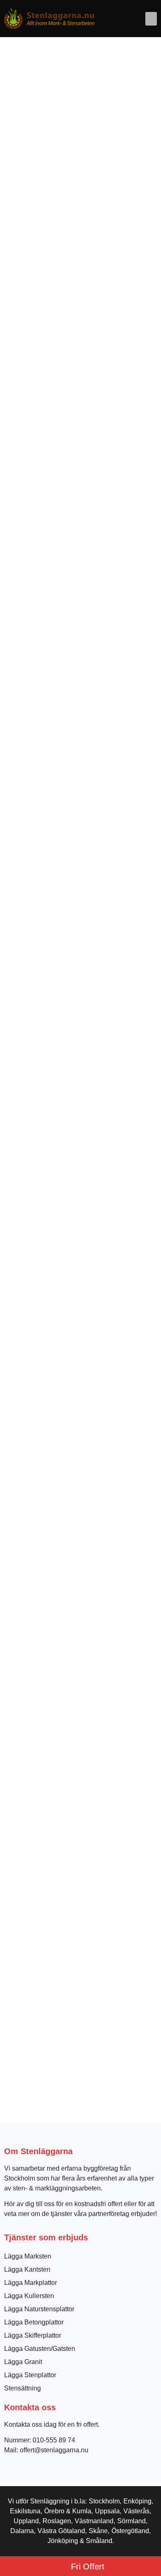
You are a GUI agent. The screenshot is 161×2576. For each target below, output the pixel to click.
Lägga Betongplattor (34, 2322)
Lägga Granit (23, 2362)
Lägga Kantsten (27, 2269)
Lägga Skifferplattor (33, 2335)
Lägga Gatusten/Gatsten (40, 2349)
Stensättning (22, 2388)
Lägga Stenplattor (30, 2375)
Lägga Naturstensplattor (39, 2309)
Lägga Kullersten (29, 2296)
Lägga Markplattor (31, 2283)
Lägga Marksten (28, 2256)
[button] (151, 19)
